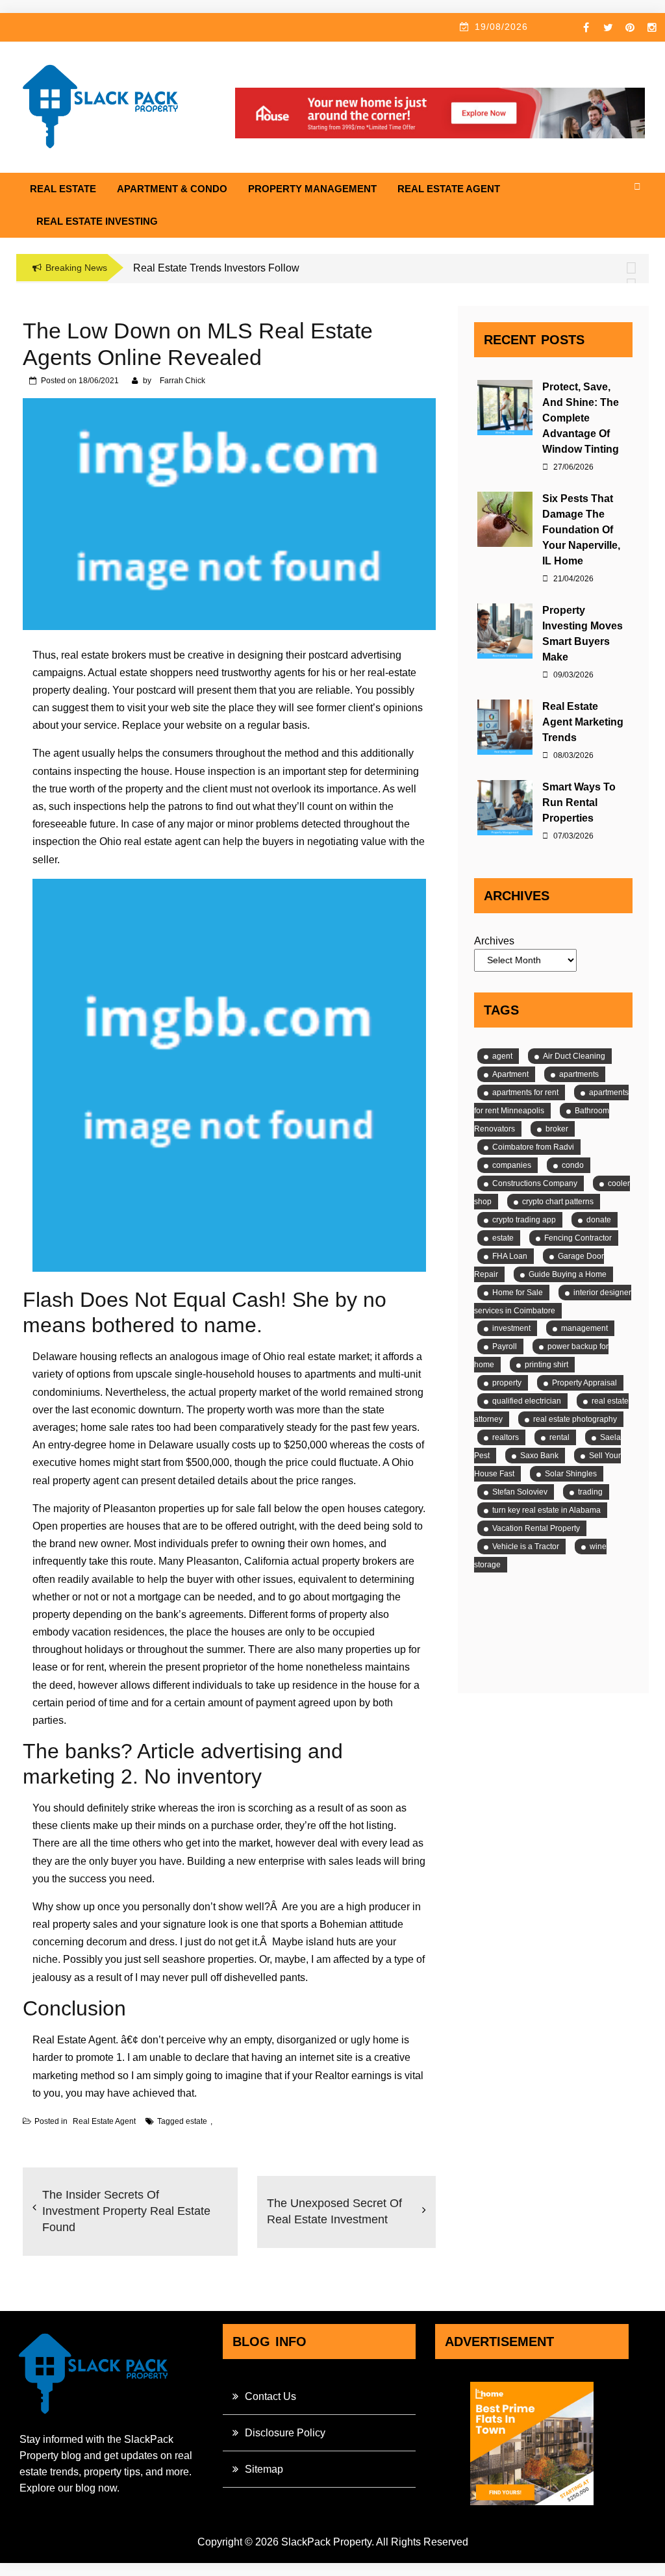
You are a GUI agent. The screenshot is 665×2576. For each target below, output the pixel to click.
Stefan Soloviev (520, 1492)
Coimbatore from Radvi (533, 1147)
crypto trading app (524, 1220)
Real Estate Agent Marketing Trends (583, 722)
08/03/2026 (572, 755)
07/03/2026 (572, 836)
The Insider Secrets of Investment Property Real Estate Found (126, 2211)
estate (196, 2121)
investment (511, 1328)
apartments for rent (525, 1092)
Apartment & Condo (172, 189)
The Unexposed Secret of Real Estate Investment (334, 2211)
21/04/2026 (572, 579)
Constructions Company (535, 1183)
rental (559, 1437)
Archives (494, 941)
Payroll (505, 1346)
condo (573, 1165)
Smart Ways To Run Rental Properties (579, 802)
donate (599, 1220)
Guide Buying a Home (568, 1274)
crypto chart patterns (558, 1202)
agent (502, 1056)
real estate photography (575, 1419)
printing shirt (546, 1365)
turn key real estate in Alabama (546, 1510)
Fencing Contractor (578, 1238)
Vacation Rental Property (536, 1528)
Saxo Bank (539, 1456)
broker (557, 1129)
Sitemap (264, 2469)
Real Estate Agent (449, 189)
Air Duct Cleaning (574, 1056)
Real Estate (63, 189)
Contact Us (270, 2396)
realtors (506, 1437)
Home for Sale (518, 1293)
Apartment (510, 1074)
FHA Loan (510, 1256)
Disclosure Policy (285, 2433)
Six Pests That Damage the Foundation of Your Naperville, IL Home (581, 530)
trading (590, 1492)
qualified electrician (527, 1401)
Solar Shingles (571, 1474)
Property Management (312, 189)
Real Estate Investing (97, 221)
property (507, 1383)
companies (512, 1165)
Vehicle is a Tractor (526, 1547)
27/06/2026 (572, 467)
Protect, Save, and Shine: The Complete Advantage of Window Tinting (581, 418)
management (584, 1328)
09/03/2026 (572, 675)
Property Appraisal (584, 1383)
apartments (579, 1074)
